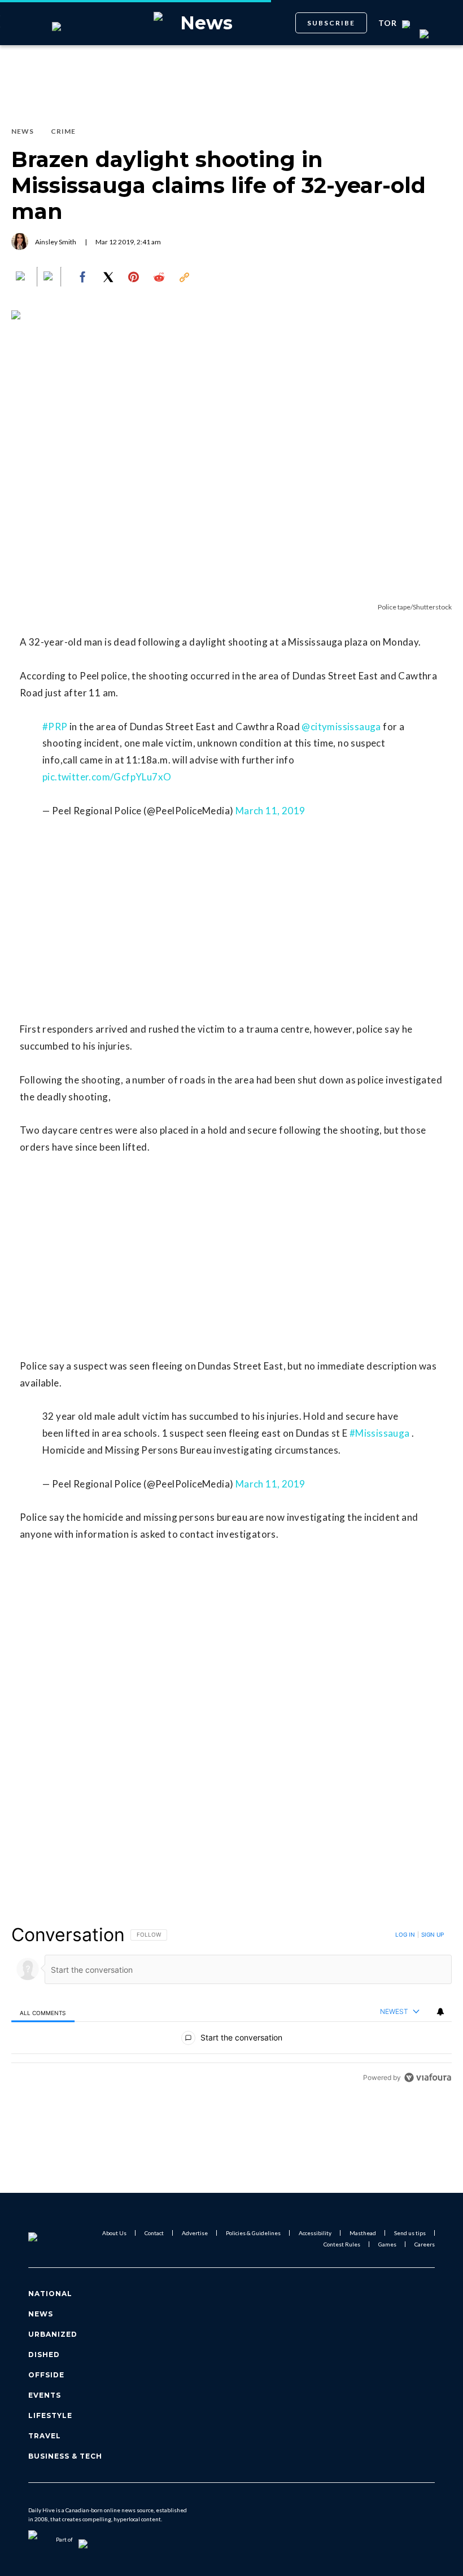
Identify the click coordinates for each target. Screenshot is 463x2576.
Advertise (195, 2233)
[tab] (43, 2012)
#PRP (55, 727)
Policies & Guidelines (253, 2233)
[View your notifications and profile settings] (440, 2012)
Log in (405, 1934)
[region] (231, 2006)
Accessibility (315, 2233)
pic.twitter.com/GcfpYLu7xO (107, 777)
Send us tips (410, 2233)
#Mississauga (380, 1433)
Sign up (433, 1934)
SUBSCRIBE (331, 23)
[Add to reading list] (49, 277)
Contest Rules (342, 2244)
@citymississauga (341, 727)
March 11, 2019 (270, 811)
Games (387, 2244)
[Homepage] (47, 2239)
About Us (114, 2233)
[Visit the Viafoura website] (428, 2077)
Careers (425, 2244)
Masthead (363, 2233)
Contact (154, 2233)
